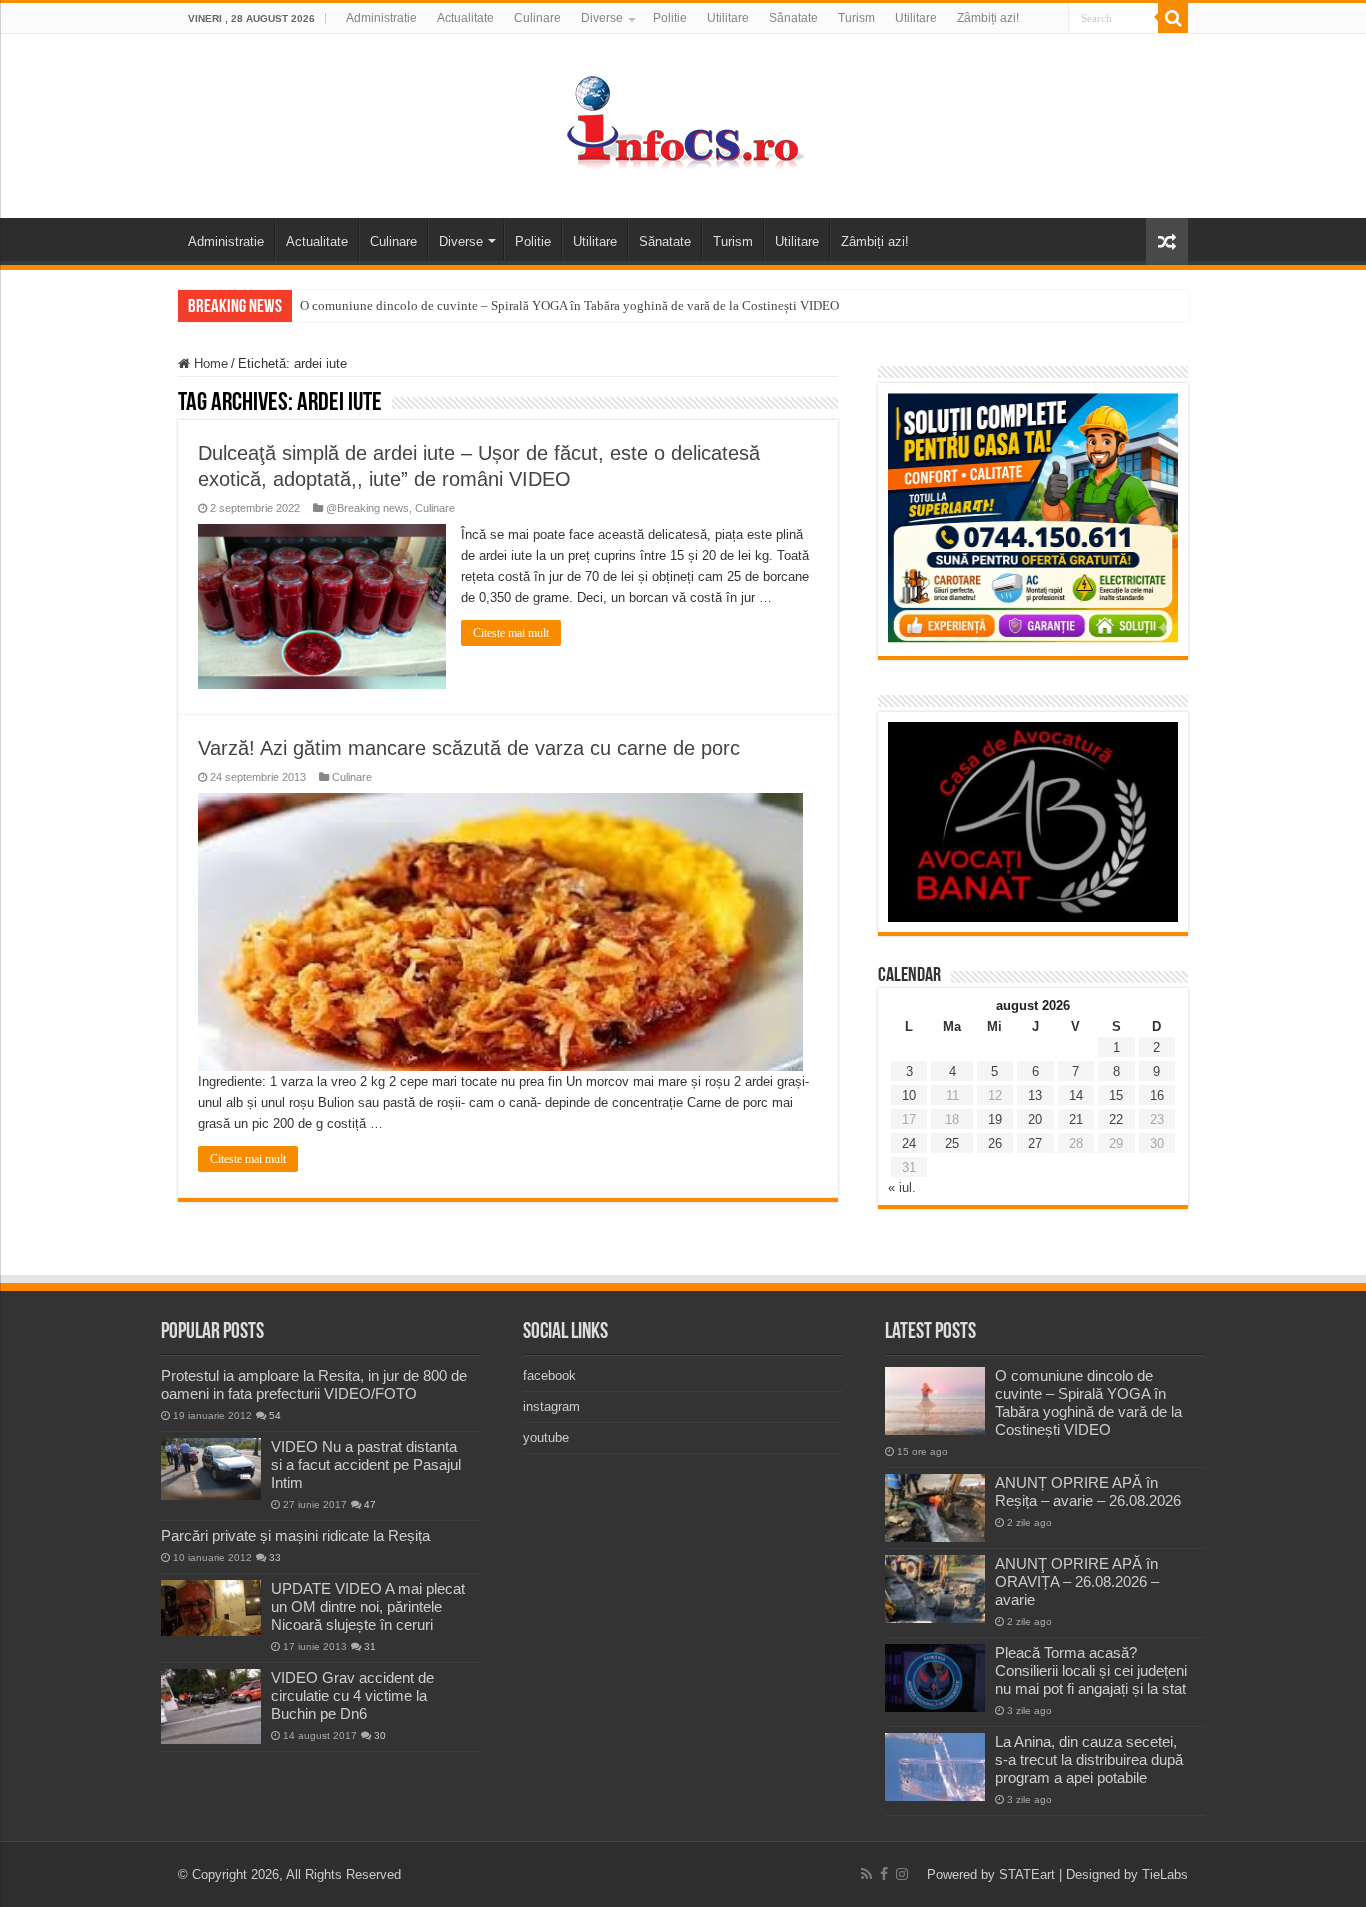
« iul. (902, 1187)
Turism (856, 18)
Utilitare (728, 18)
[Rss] (866, 1874)
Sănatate (793, 18)
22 (1116, 1119)
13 (1035, 1095)
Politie (670, 18)
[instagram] (902, 1874)
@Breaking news (367, 508)
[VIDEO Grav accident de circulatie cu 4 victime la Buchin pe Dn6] (211, 1706)
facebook (549, 1375)
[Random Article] (1167, 241)
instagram (551, 1406)
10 (909, 1095)
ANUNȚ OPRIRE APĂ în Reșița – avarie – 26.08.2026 (1088, 1491)
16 (1157, 1095)
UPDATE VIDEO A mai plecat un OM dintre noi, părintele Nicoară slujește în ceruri (368, 1606)
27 (1035, 1143)
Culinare (537, 18)
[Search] (1173, 18)
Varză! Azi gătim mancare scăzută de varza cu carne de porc (469, 748)
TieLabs (1165, 1874)
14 (1076, 1095)
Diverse (602, 18)
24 (909, 1143)
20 (1035, 1119)
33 (275, 1557)
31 (370, 1646)
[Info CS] (683, 122)
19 (995, 1119)
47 (370, 1504)
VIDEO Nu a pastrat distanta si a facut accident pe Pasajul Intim (366, 1464)
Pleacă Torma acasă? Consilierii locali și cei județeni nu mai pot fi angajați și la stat (1091, 1670)
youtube (546, 1437)
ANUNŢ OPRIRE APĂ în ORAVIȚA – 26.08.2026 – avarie (1077, 1581)
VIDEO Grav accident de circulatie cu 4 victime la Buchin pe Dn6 (352, 1695)
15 (1116, 1095)
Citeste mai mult (511, 633)
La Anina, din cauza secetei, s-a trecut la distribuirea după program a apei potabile (1089, 1759)
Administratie (381, 18)
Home (209, 363)
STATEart (1027, 1874)
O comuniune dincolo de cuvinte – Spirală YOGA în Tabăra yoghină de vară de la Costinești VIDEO (569, 305)
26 (995, 1143)
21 (1076, 1119)
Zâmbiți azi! (988, 18)
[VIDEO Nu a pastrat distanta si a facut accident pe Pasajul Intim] (211, 1469)
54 (275, 1415)
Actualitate (465, 18)
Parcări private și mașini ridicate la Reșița (295, 1535)
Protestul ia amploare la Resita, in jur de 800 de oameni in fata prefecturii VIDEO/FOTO (314, 1384)
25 (952, 1143)
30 (380, 1735)
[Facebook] (884, 1874)
